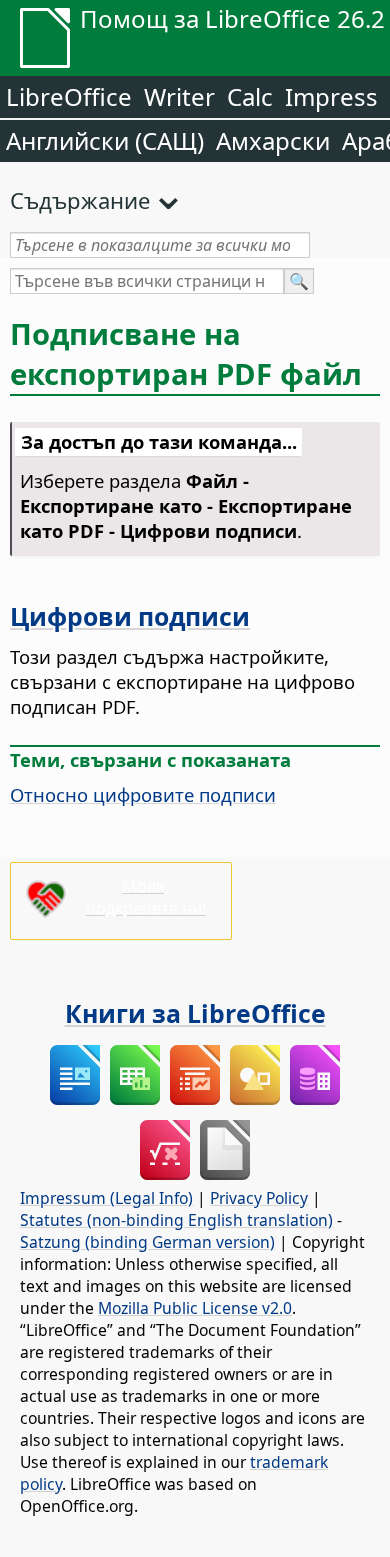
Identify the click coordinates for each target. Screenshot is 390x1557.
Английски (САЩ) (105, 140)
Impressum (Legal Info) (106, 1198)
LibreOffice (69, 96)
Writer (179, 96)
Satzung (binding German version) (147, 1242)
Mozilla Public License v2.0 (195, 1308)
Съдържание (80, 200)
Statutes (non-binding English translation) (176, 1220)
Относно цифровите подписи (143, 794)
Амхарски (273, 140)
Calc (250, 96)
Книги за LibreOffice (195, 1013)
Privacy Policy (259, 1198)
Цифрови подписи (130, 616)
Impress (331, 96)
